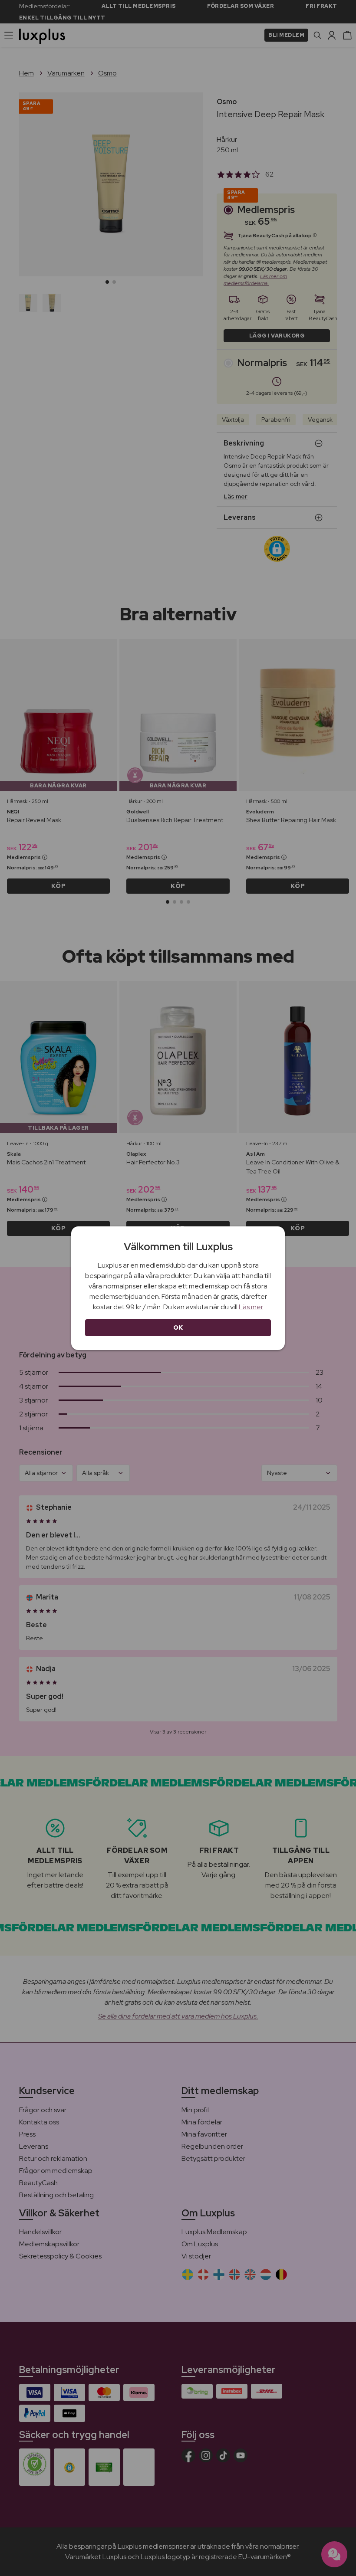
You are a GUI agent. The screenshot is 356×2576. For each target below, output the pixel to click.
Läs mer (251, 1307)
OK (178, 1327)
